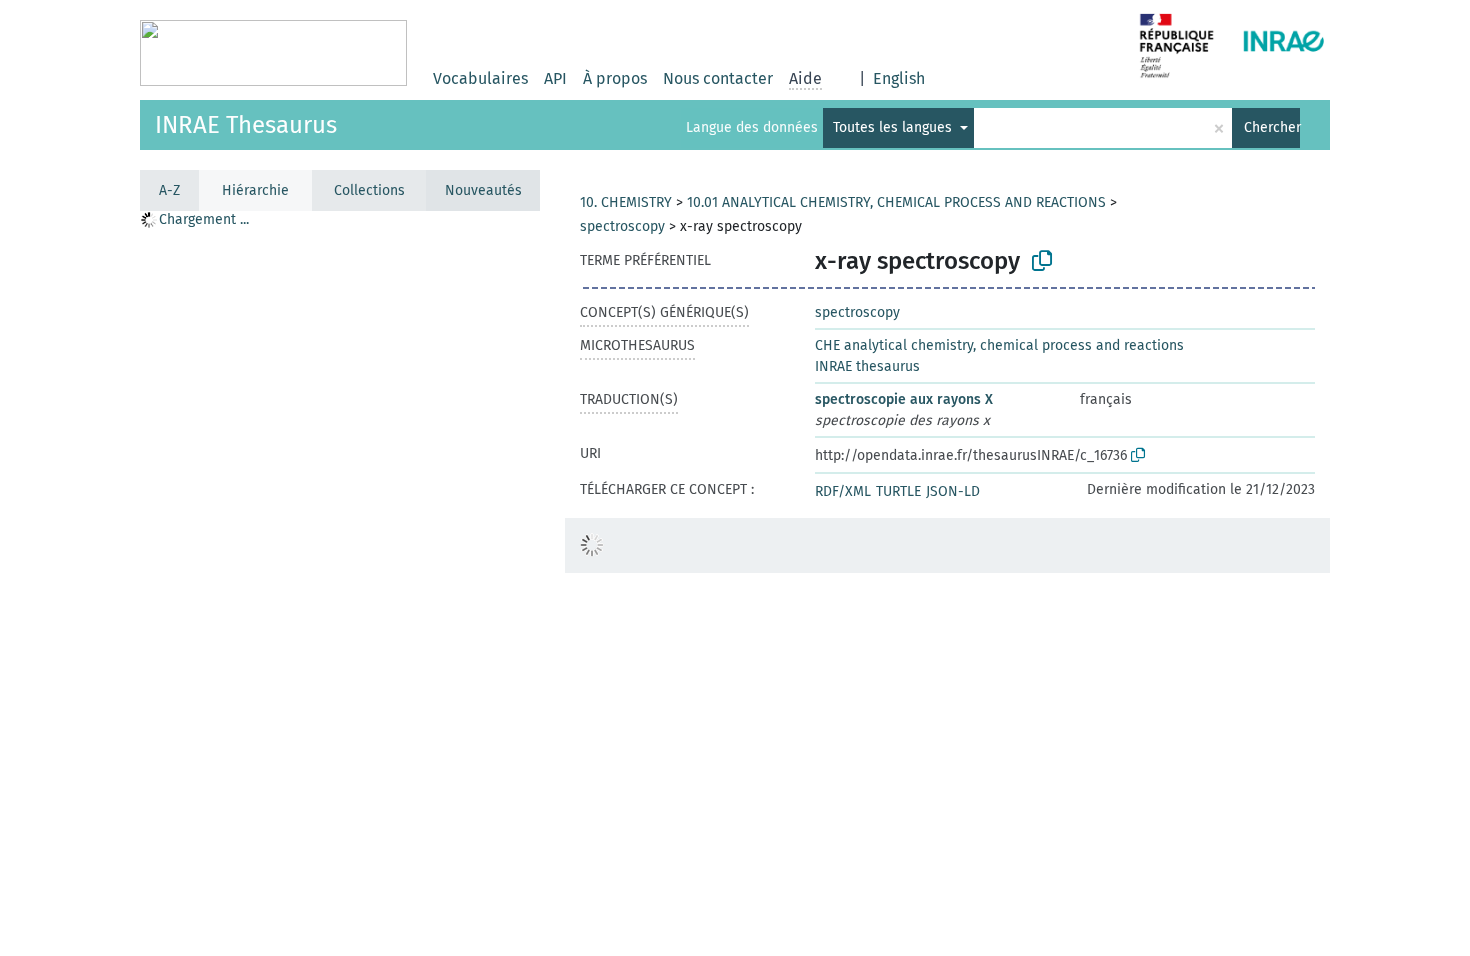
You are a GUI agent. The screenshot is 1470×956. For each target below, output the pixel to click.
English (899, 78)
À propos (615, 78)
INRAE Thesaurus (246, 125)
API (555, 78)
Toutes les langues (894, 127)
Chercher (1272, 127)
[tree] (340, 582)
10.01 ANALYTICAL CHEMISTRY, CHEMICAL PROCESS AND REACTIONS (896, 202)
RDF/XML (843, 491)
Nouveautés (483, 190)
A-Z (169, 190)
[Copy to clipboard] (1042, 261)
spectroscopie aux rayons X (904, 399)
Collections (369, 190)
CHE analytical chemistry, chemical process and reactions (999, 345)
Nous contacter (718, 78)
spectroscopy (622, 226)
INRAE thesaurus (867, 366)
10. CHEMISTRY (626, 202)
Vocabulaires (480, 78)
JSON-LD (953, 491)
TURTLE (898, 491)
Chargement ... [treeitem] (204, 219)
